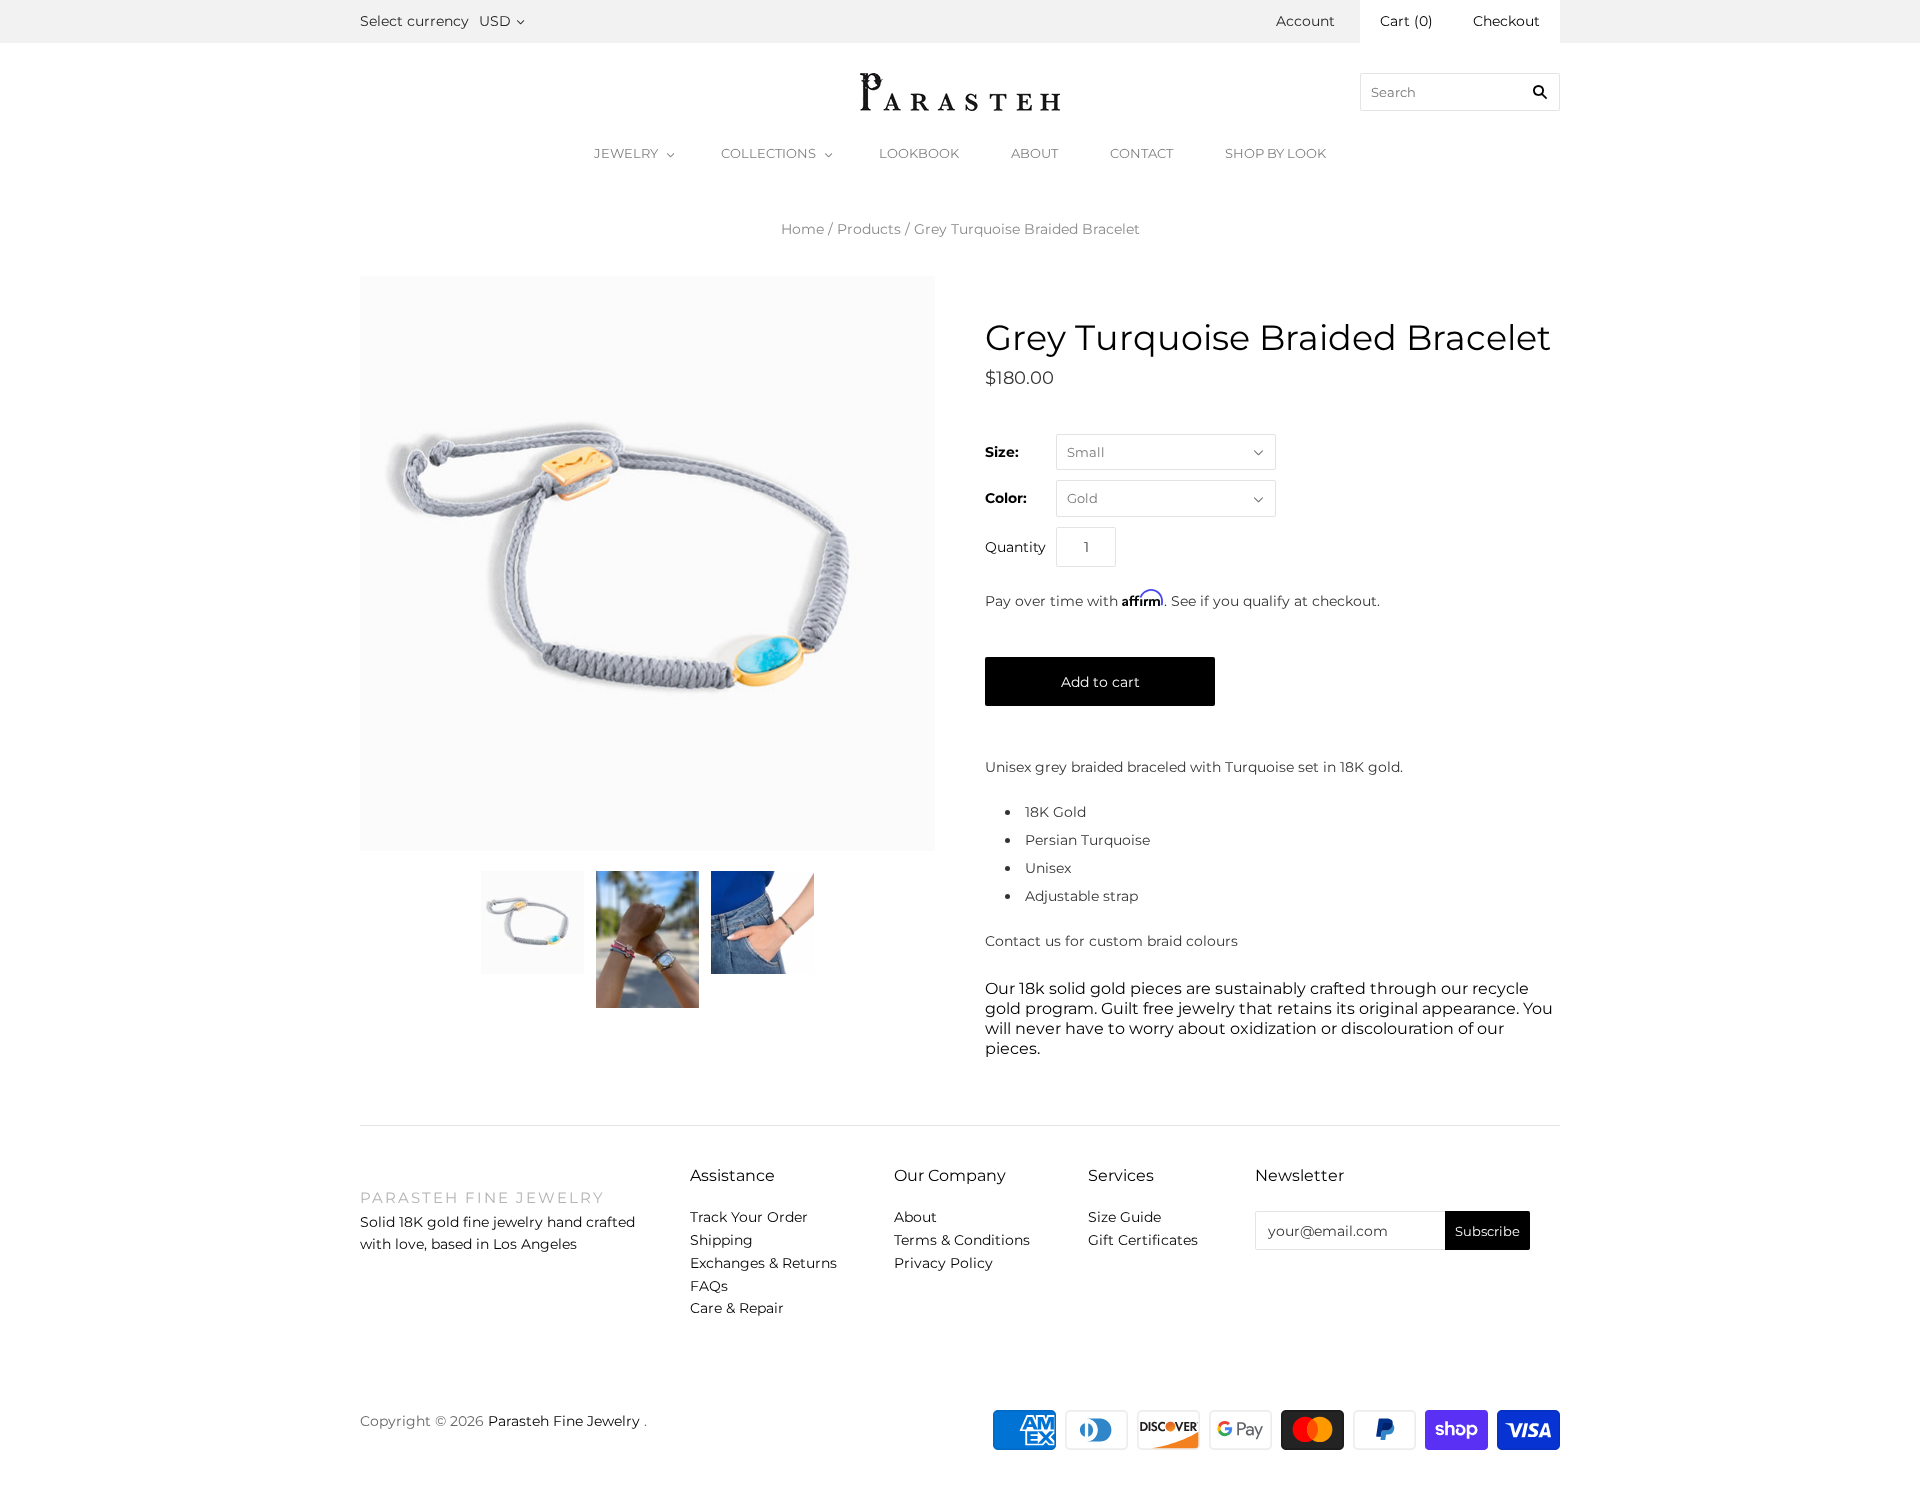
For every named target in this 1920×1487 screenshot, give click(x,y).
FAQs (709, 1286)
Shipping (721, 1240)
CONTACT (1141, 153)
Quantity (1015, 547)
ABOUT (1034, 153)
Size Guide (1124, 1217)
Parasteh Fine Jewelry (564, 1421)
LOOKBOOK (919, 153)
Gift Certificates (1143, 1240)
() (1406, 21)
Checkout (1506, 21)
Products (869, 229)
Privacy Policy (943, 1263)
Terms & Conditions (962, 1240)
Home (802, 229)
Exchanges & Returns (763, 1263)
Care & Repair (737, 1308)
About (915, 1217)
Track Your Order (749, 1217)
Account (1305, 21)
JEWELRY (626, 153)
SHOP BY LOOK (1275, 153)
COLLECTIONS (768, 153)
